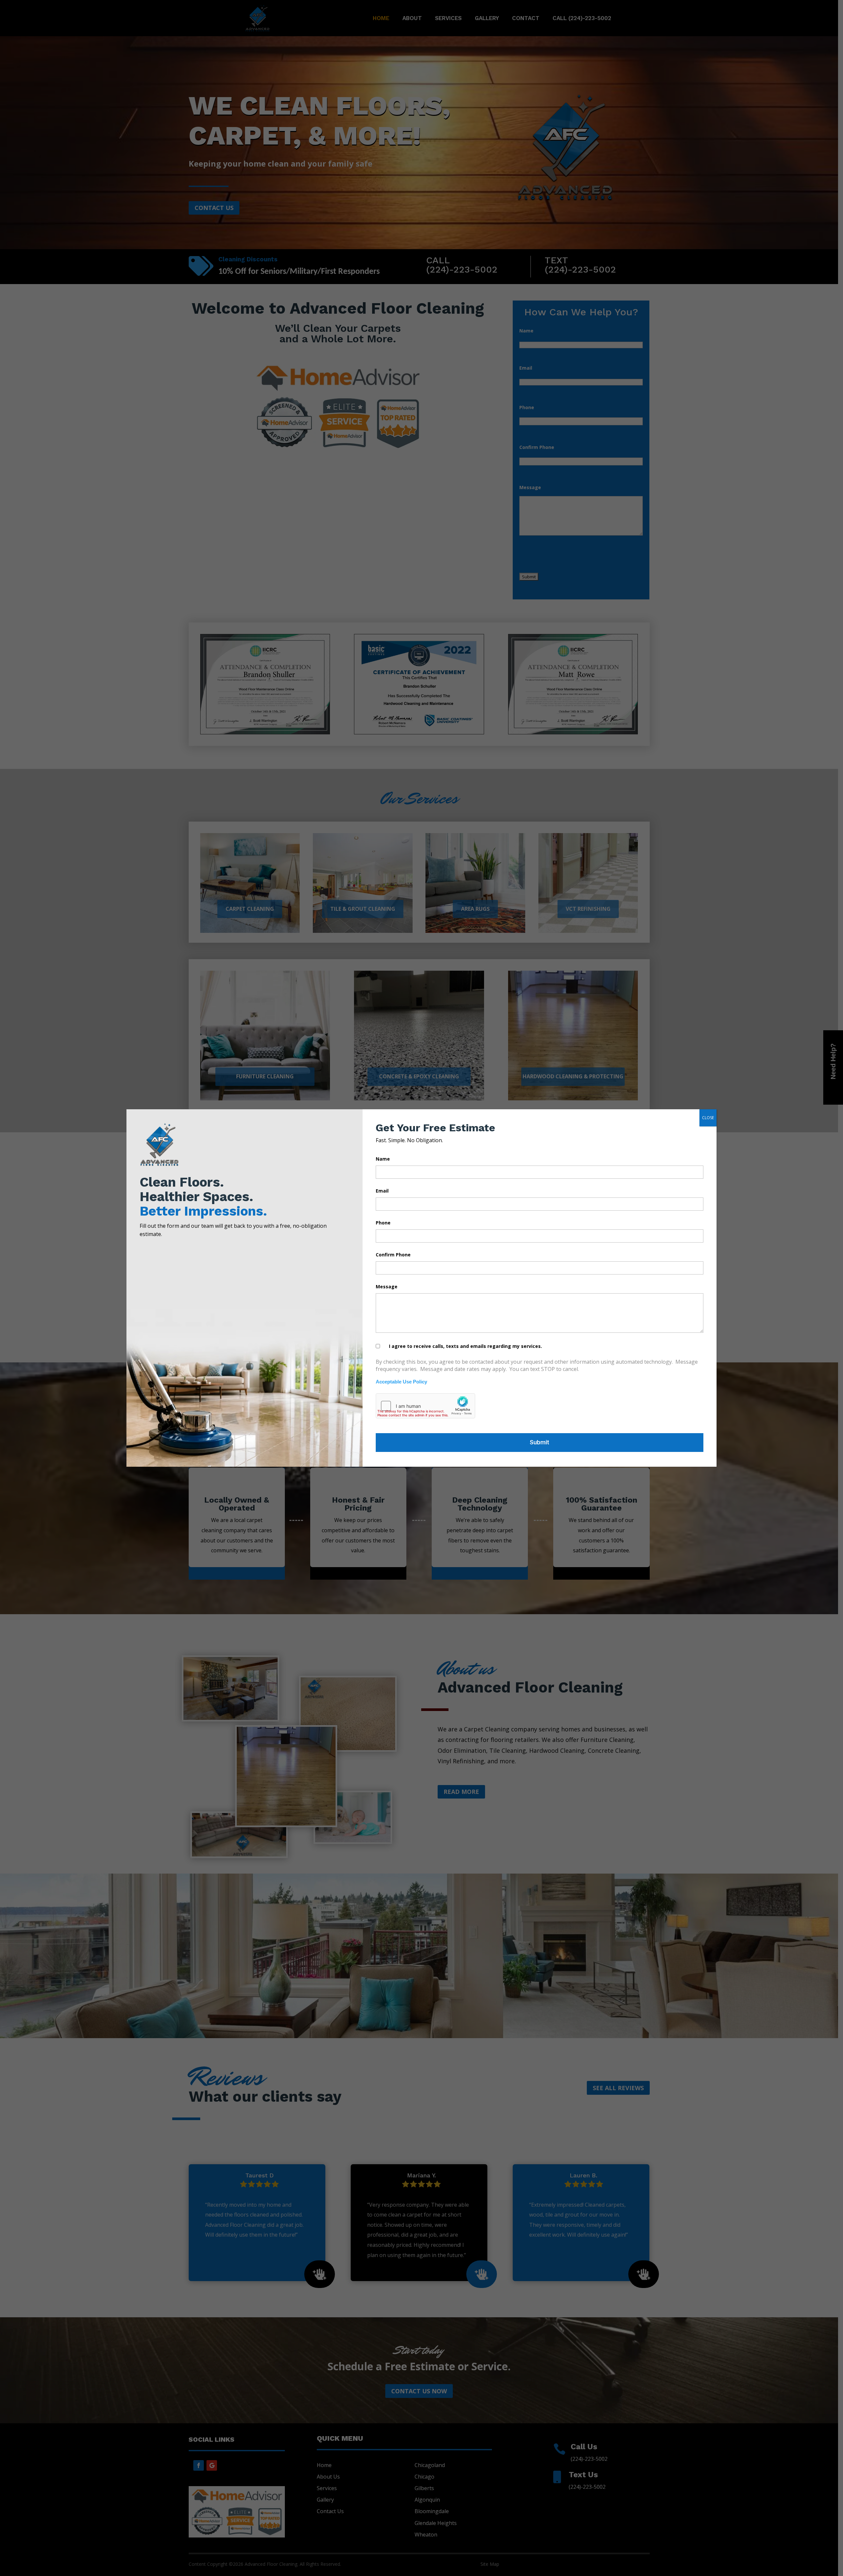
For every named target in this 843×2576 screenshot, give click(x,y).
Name (383, 1159)
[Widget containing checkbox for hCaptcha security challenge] (425, 1406)
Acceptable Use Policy (401, 1382)
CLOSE (708, 1118)
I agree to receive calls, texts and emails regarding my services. (465, 1346)
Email (382, 1191)
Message (387, 1287)
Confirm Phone (393, 1255)
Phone (383, 1223)
